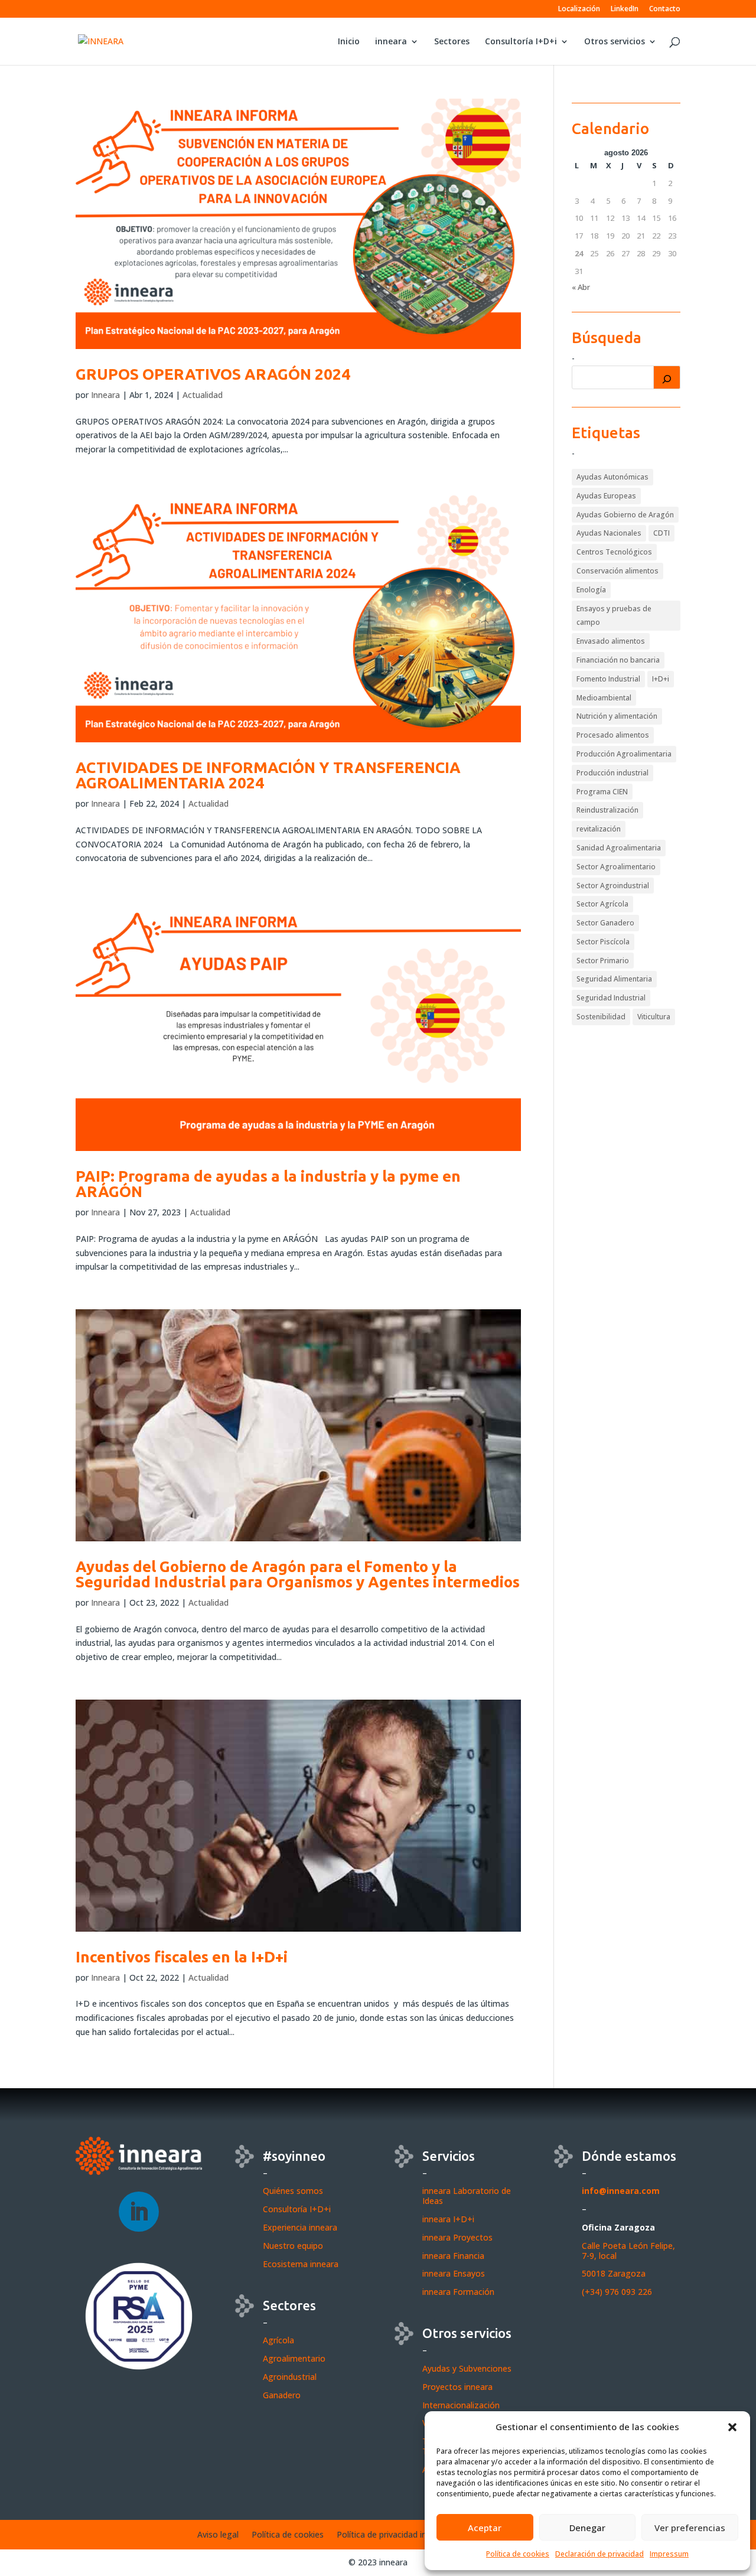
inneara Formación (458, 2292)
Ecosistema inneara (301, 2264)
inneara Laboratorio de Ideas (467, 2196)
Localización (579, 9)
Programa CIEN (602, 792)
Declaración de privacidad (599, 2554)
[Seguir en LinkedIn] (139, 2212)
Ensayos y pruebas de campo (614, 616)
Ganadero (282, 2395)
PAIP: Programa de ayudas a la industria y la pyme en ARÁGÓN (268, 1184)
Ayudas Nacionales (609, 533)
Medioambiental (604, 698)
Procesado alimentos (613, 735)
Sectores (452, 42)
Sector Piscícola (603, 942)
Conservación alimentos (617, 571)
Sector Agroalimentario (616, 867)
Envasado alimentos (611, 641)
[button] (732, 2427)
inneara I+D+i (448, 2219)
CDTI (661, 533)
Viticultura (654, 1017)
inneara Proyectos (457, 2237)
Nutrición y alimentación (617, 716)
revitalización (599, 829)
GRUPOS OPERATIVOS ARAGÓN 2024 (213, 374)
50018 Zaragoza (614, 2273)
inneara (391, 42)
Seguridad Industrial (611, 998)
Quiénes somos (293, 2191)
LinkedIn (625, 9)
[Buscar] (667, 377)
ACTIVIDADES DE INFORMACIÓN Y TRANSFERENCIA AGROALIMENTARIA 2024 (268, 775)
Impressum (669, 2554)
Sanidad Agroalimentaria (619, 848)
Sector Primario (603, 961)
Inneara (105, 395)
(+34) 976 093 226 (617, 2292)
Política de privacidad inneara (392, 2535)
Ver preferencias (690, 2528)
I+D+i (661, 679)
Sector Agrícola (602, 904)
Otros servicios (615, 42)
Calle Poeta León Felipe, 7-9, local (628, 2251)
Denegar (587, 2528)
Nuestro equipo (293, 2246)
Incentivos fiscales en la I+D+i (182, 1957)
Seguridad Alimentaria (614, 979)
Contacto (665, 9)
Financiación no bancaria (618, 660)
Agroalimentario (294, 2358)
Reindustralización (607, 810)
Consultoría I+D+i (521, 42)
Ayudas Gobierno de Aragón (625, 515)
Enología (591, 590)
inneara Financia (453, 2256)
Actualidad (203, 395)
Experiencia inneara (300, 2227)
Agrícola (278, 2340)
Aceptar (485, 2528)
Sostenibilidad (601, 1017)
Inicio (349, 42)
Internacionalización (461, 2405)
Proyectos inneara (457, 2387)
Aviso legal (218, 2535)
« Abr (581, 287)
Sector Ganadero (605, 923)
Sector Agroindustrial (613, 886)
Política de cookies (518, 2554)
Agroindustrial (290, 2377)
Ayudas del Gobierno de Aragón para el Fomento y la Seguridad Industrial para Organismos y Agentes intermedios (298, 1574)
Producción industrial (612, 773)
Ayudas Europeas (606, 496)
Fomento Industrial (608, 679)
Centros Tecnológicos (614, 552)
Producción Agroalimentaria (624, 754)
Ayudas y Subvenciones (467, 2368)
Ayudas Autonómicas (612, 477)
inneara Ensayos (454, 2273)
